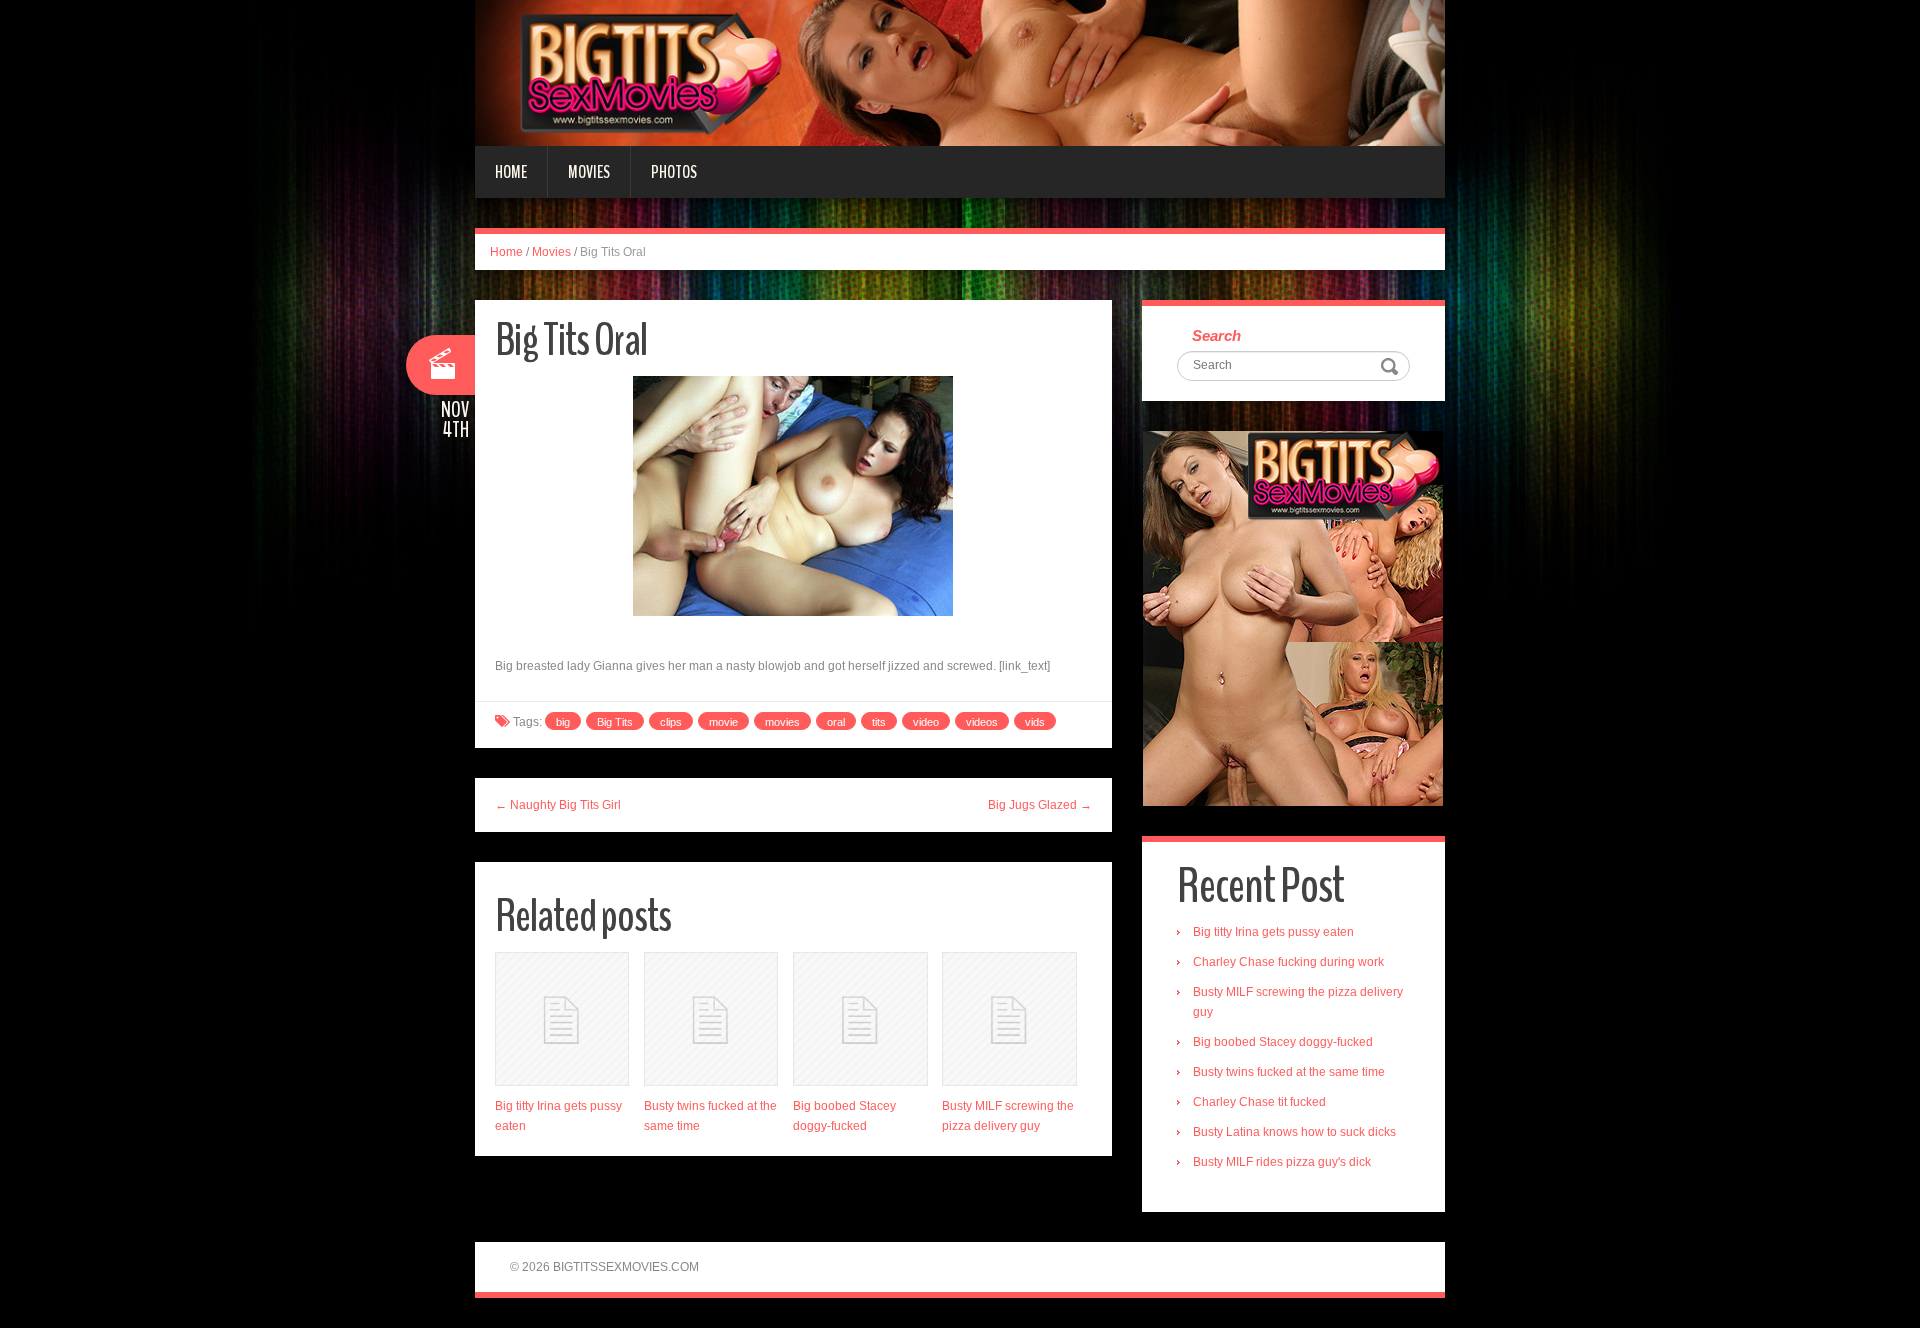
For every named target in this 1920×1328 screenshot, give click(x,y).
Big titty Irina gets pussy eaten (1273, 932)
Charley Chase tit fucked (1259, 1102)
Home (511, 172)
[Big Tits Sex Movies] (960, 72)
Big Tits (615, 722)
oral (836, 722)
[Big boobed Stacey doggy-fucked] (860, 1019)
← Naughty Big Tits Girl (558, 805)
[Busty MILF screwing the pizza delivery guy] (1009, 1019)
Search (1216, 335)
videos (982, 722)
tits (879, 722)
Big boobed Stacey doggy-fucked (1283, 1042)
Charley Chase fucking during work (1288, 962)
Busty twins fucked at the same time (1289, 1072)
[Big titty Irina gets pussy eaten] (562, 1019)
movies (782, 722)
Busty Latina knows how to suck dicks (1294, 1132)
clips (671, 722)
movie (723, 722)
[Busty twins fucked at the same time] (711, 1019)
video (926, 722)
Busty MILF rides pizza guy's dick (1282, 1162)
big (563, 722)
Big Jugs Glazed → (1040, 805)
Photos (674, 172)
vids (1035, 722)
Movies (589, 172)
